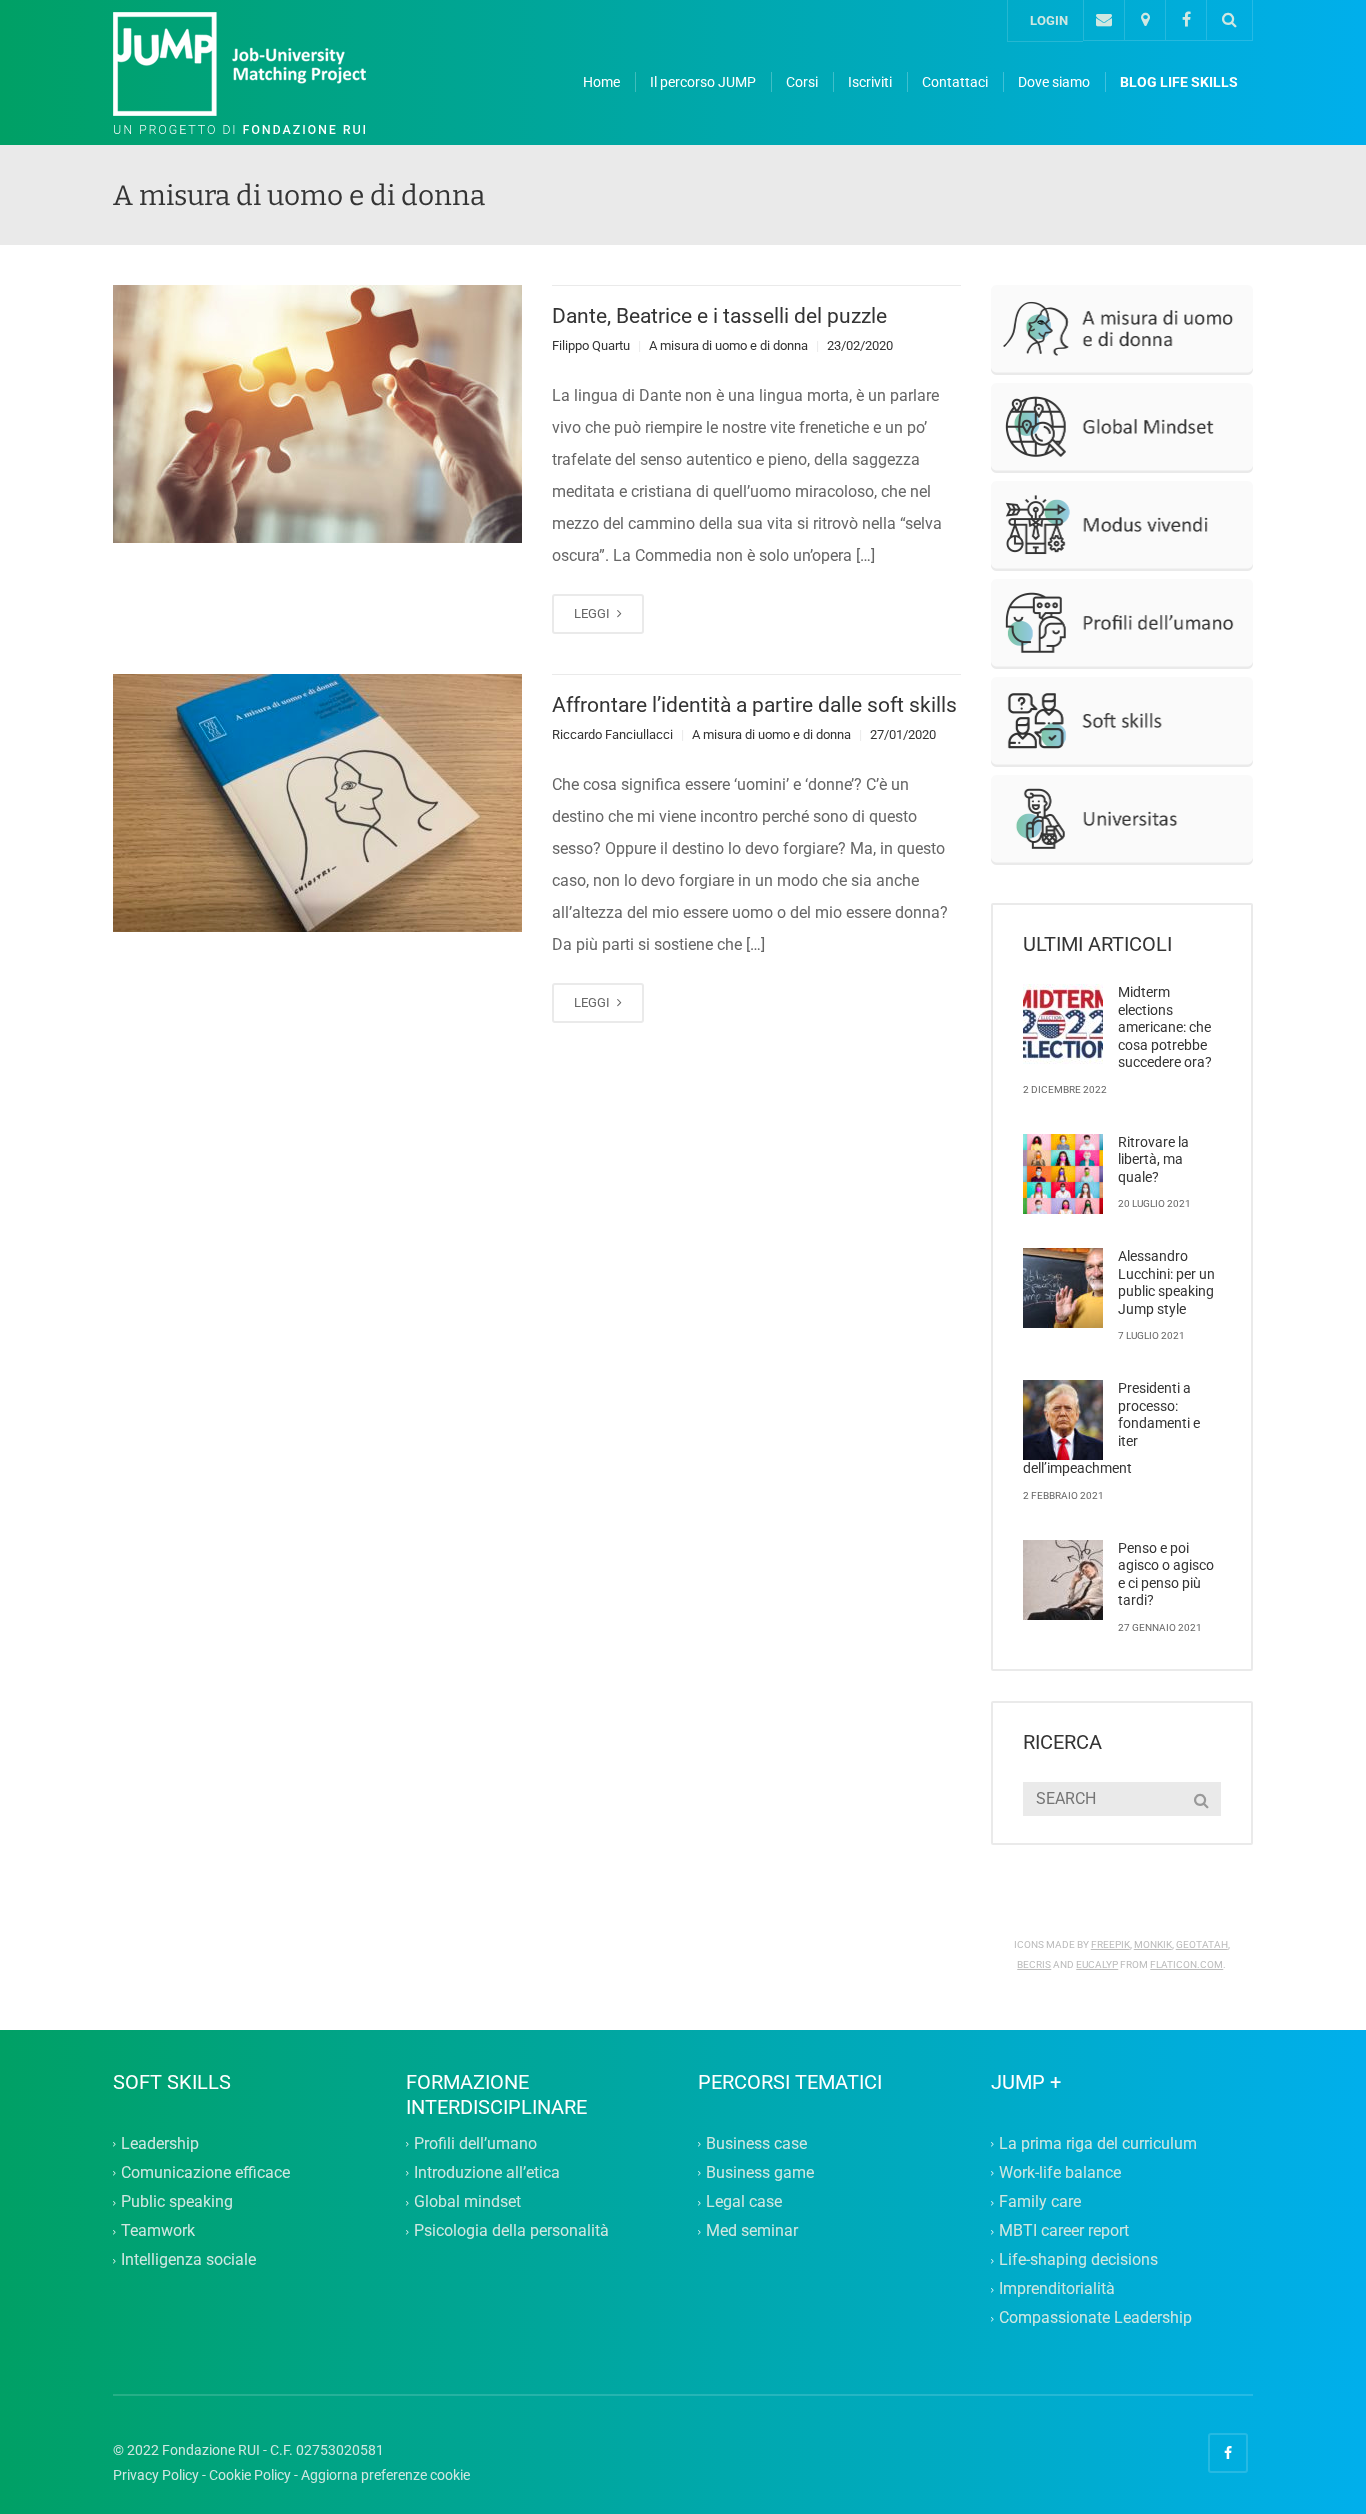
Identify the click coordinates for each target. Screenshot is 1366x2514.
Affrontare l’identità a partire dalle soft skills (754, 705)
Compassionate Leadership (1095, 2318)
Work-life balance (1060, 2172)
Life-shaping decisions (1078, 2259)
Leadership (160, 2143)
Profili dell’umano (475, 2143)
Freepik (1110, 1944)
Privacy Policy (156, 2475)
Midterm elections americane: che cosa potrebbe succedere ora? (1165, 1027)
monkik (1153, 1944)
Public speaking (177, 2201)
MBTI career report (1064, 2230)
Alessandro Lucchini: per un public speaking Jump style (1166, 1282)
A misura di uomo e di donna (728, 345)
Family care (1040, 2201)
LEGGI (593, 613)
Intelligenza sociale (188, 2259)
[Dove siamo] (1144, 20)
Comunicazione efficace (205, 2172)
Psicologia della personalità (511, 2230)
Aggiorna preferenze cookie (385, 2475)
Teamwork (158, 2230)
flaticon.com (1186, 1964)
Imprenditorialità (1057, 2289)
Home (601, 82)
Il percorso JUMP (703, 82)
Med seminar (752, 2230)
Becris (1034, 1964)
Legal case (744, 2201)
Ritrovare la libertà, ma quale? (1153, 1159)
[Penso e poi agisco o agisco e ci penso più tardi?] (1063, 1580)
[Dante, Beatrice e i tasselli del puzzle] (317, 414)
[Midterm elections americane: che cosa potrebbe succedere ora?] (1063, 1024)
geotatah (1202, 1944)
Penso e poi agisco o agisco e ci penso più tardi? (1166, 1574)
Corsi (802, 82)
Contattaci (955, 82)
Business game (760, 2172)
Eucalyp (1097, 1964)
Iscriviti (870, 82)
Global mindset (467, 2201)
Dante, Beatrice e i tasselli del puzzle (719, 316)
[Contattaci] (1103, 20)
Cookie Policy (250, 2475)
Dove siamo (1054, 82)
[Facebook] (1185, 20)
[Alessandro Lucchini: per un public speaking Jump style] (1063, 1288)
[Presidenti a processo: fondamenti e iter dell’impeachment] (1063, 1420)
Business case (756, 2143)
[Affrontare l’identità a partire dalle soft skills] (317, 803)
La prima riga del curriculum (1098, 2143)
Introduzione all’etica (487, 2172)
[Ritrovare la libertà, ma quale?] (1063, 1174)
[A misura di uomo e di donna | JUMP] (263, 73)
